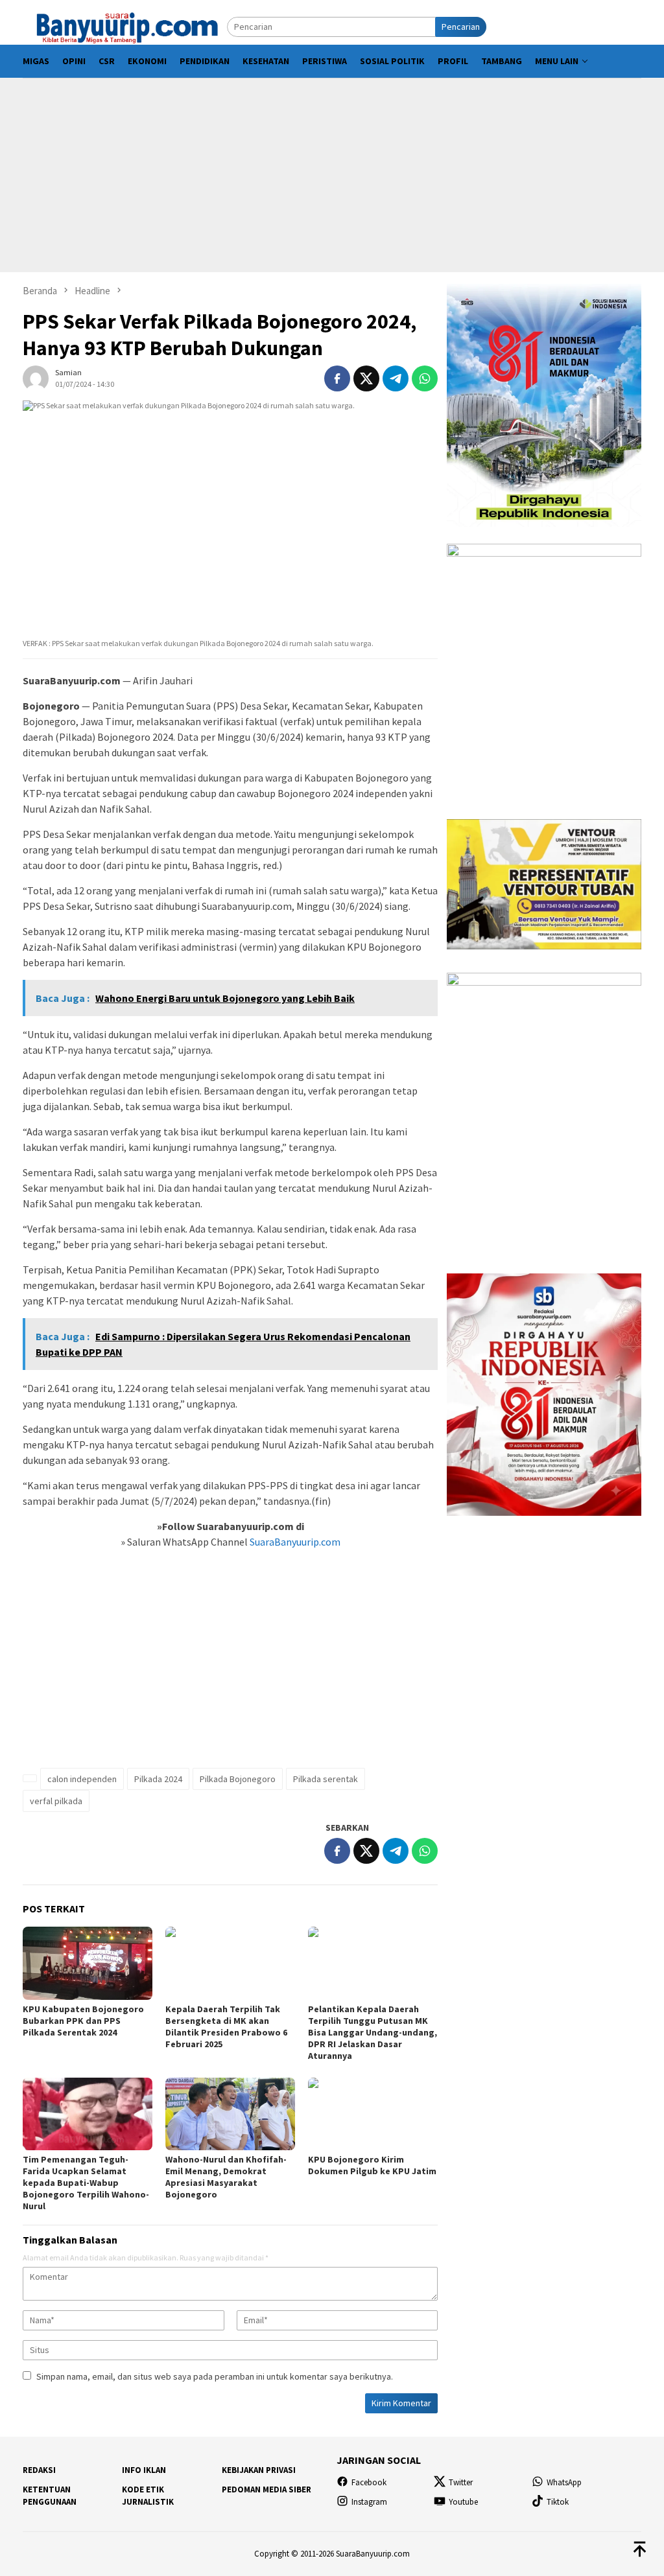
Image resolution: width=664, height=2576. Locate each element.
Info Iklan (144, 2470)
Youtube (463, 2502)
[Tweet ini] (366, 378)
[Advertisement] (332, 175)
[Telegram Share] (396, 378)
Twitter (461, 2482)
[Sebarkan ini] (337, 378)
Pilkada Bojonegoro (238, 1779)
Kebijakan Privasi (259, 2470)
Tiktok (558, 2502)
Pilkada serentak (326, 1779)
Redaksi (39, 2470)
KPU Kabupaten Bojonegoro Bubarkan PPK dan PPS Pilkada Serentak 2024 (83, 2021)
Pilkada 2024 (158, 1779)
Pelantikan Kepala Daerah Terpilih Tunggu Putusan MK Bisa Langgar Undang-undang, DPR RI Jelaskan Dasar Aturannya (373, 2032)
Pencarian (461, 27)
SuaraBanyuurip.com (294, 1542)
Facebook (369, 2482)
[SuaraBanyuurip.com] (125, 26)
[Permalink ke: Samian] (36, 377)
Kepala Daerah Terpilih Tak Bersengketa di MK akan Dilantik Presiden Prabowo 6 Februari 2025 (226, 2026)
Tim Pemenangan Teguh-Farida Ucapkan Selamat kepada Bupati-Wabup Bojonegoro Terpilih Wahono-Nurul (86, 2183)
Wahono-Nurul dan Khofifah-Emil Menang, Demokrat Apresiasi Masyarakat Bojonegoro (226, 2177)
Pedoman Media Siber (267, 2489)
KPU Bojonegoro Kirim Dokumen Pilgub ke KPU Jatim (372, 2165)
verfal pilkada (56, 1801)
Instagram (369, 2502)
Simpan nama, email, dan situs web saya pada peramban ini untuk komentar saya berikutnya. (215, 2376)
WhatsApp (564, 2482)
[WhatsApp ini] (425, 378)
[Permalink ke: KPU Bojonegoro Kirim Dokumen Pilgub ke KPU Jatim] (373, 2114)
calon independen (82, 1779)
